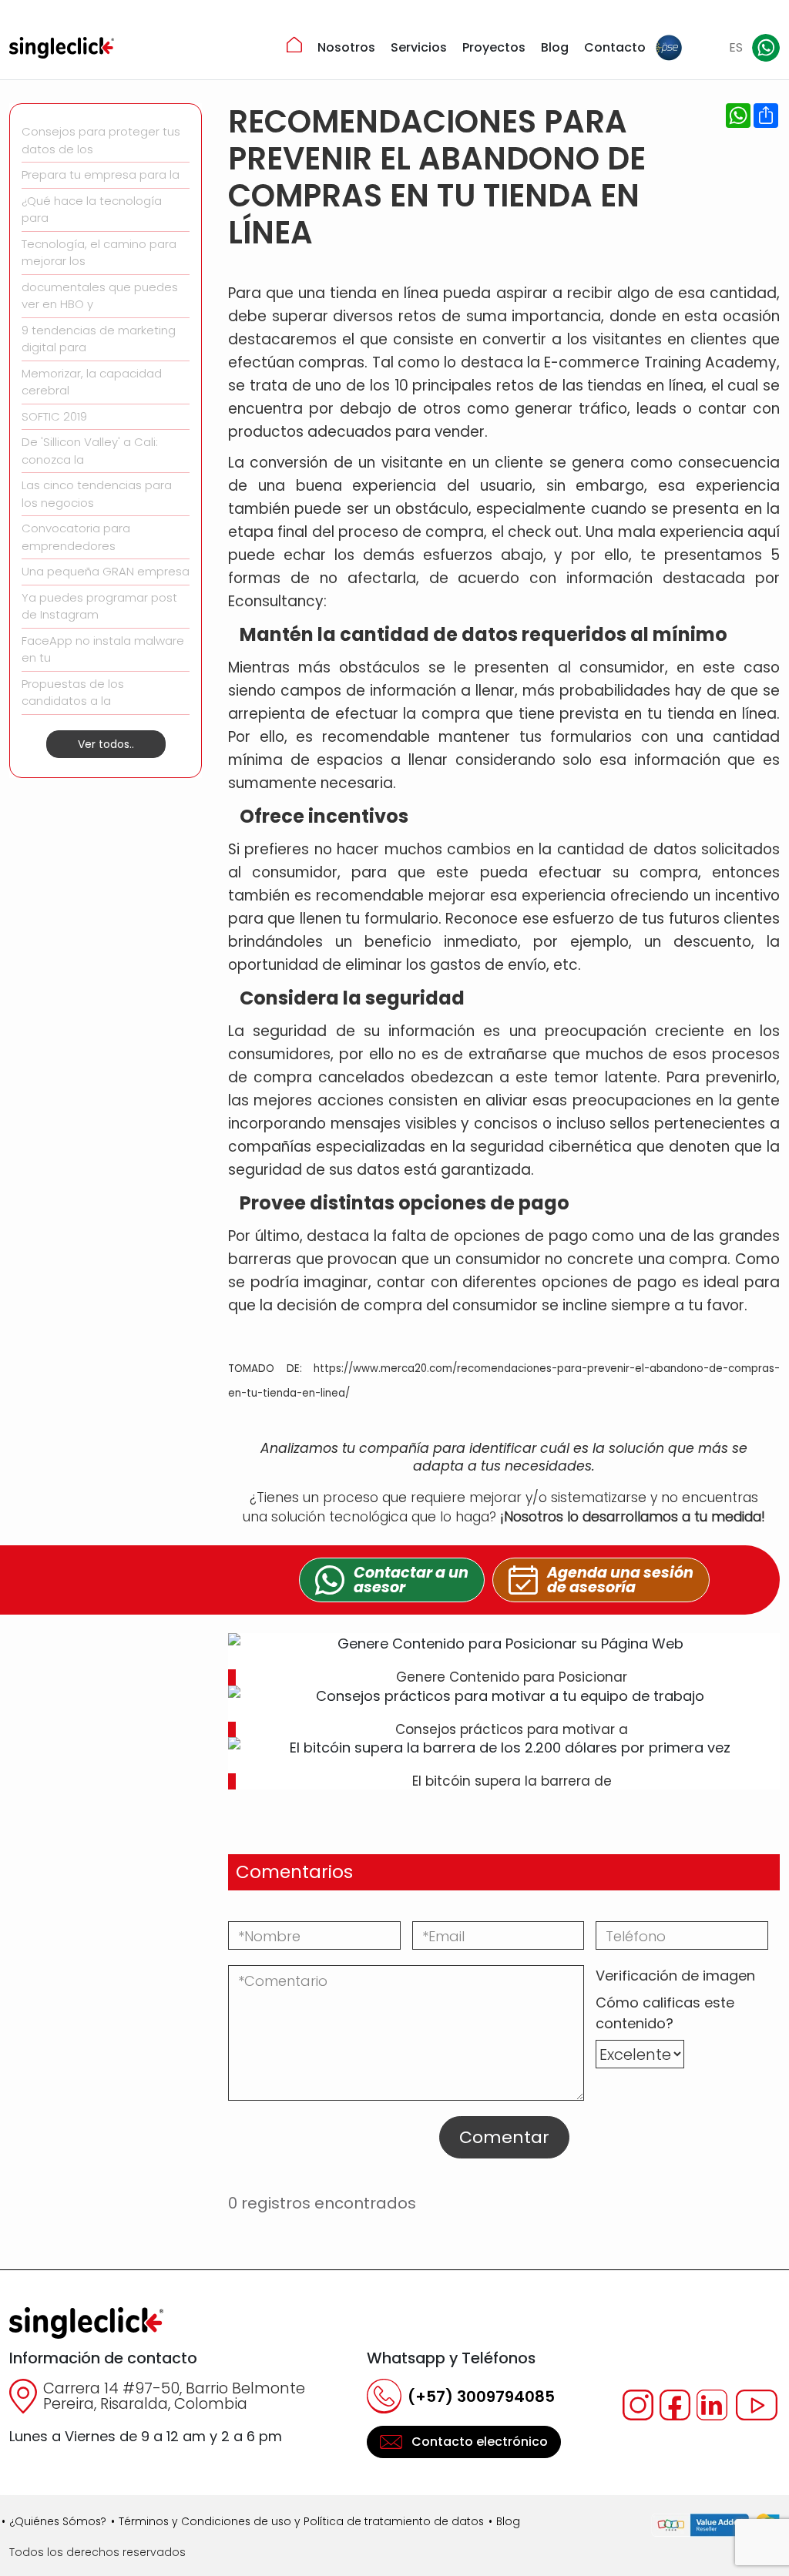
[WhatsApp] (766, 48)
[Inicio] (294, 45)
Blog (555, 47)
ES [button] (736, 47)
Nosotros (346, 47)
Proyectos (494, 47)
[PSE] (669, 48)
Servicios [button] (419, 47)
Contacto (615, 47)
